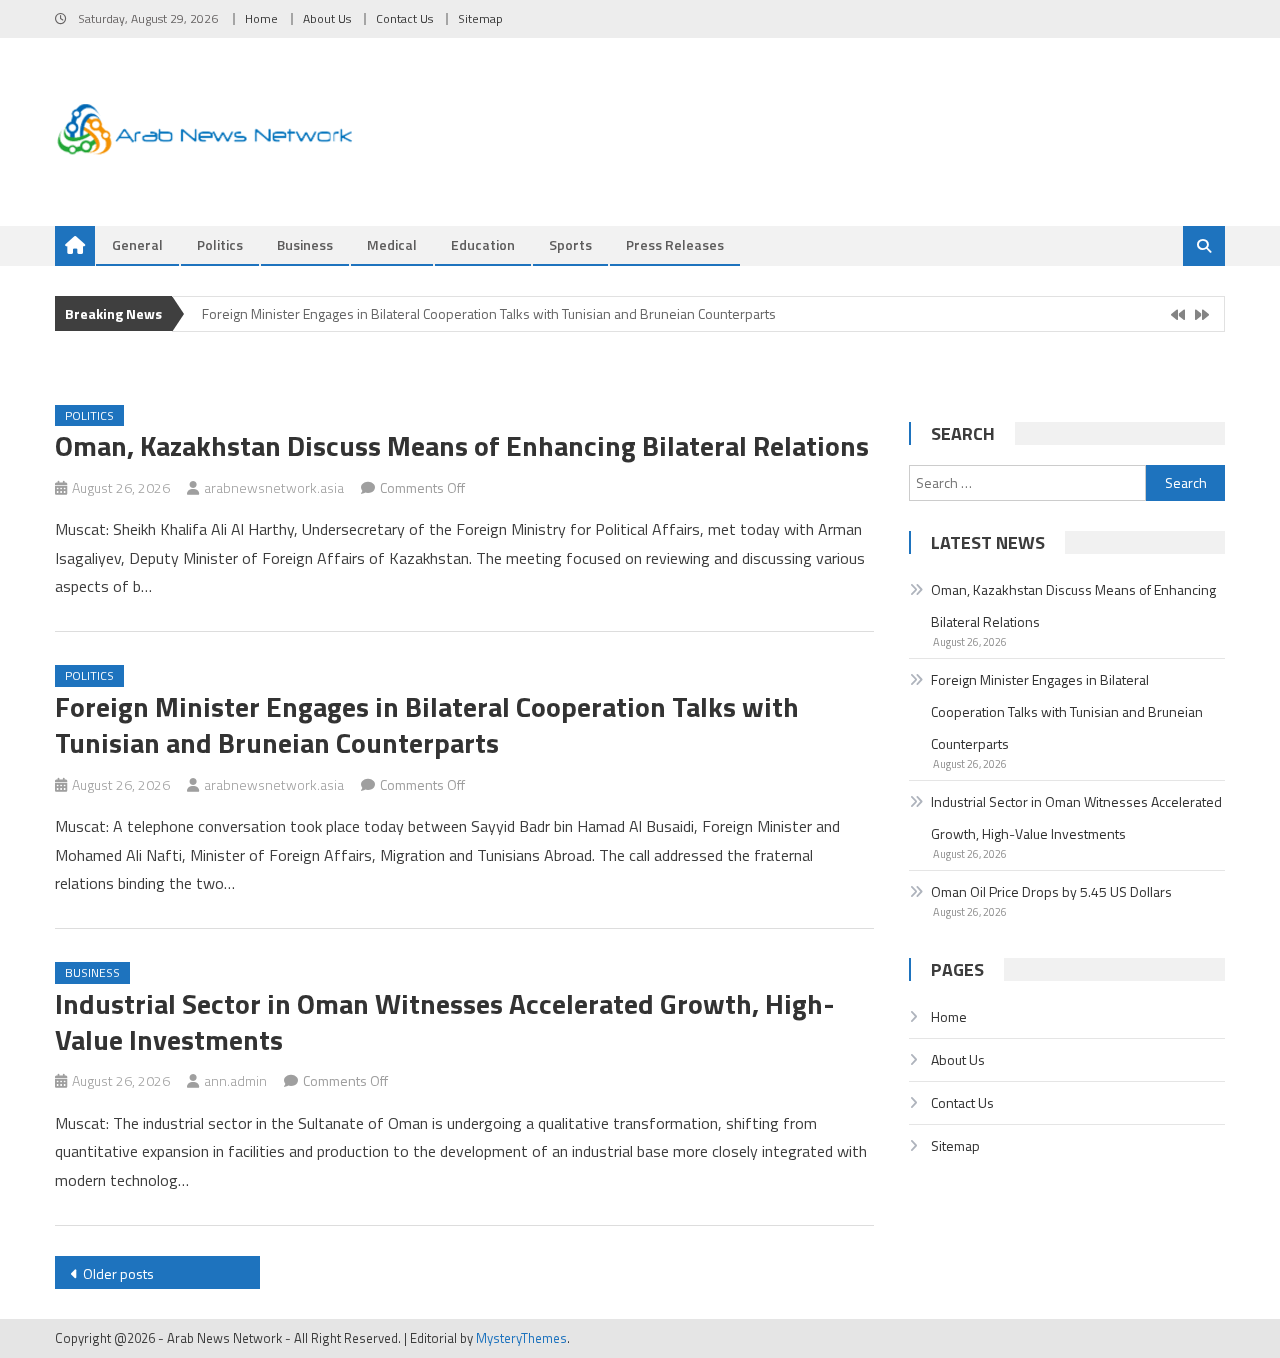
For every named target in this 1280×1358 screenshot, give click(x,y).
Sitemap (480, 18)
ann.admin (235, 1080)
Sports (570, 244)
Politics (220, 244)
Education (483, 244)
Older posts (118, 1273)
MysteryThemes (521, 1338)
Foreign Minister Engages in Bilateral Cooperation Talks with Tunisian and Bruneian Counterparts (489, 313)
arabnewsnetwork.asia (274, 487)
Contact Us (404, 18)
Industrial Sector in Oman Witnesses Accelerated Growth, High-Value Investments (445, 1021)
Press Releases (675, 244)
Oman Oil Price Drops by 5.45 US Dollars (1051, 891)
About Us (327, 18)
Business (305, 244)
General (137, 244)
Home (261, 18)
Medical (392, 244)
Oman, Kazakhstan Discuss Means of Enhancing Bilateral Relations (462, 445)
